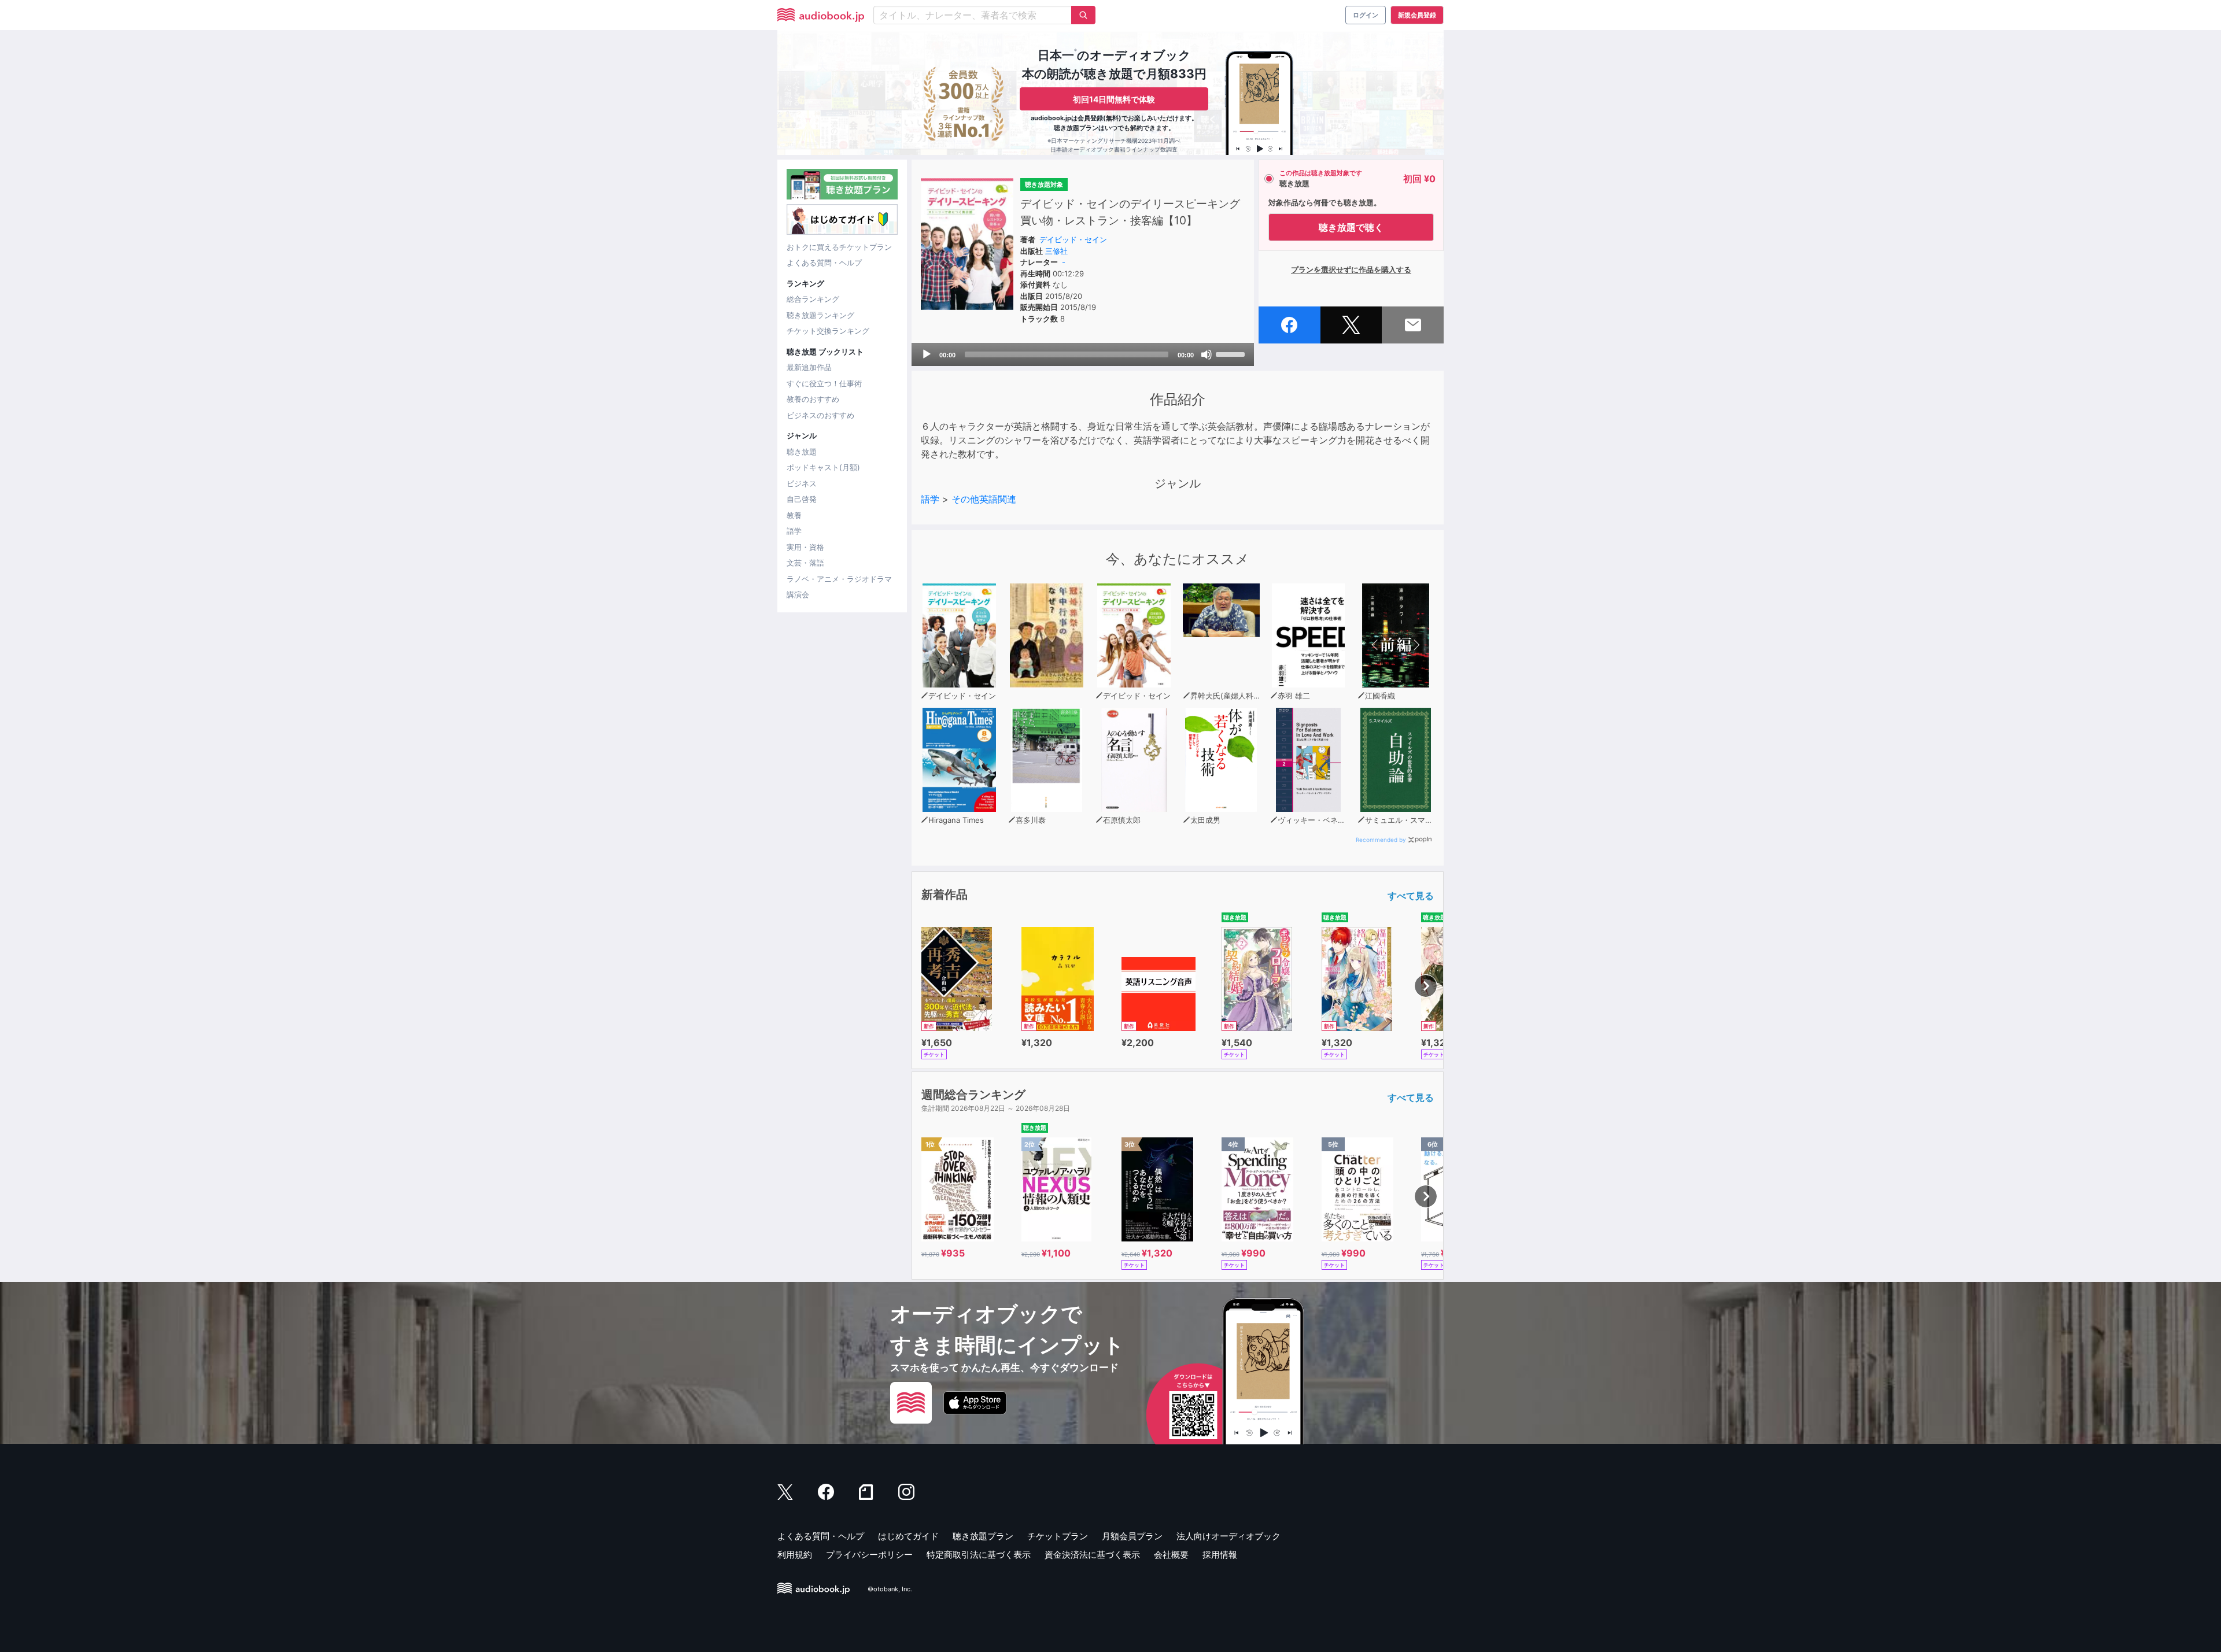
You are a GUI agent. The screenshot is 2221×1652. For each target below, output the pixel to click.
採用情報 (1220, 1555)
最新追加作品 (809, 367)
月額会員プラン (1132, 1536)
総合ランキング (813, 299)
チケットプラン (1058, 1536)
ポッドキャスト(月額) (823, 467)
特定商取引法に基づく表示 (979, 1555)
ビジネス (802, 483)
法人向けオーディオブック (1228, 1536)
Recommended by (1381, 840)
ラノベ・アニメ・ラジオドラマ (839, 579)
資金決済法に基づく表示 (1092, 1555)
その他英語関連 (984, 499)
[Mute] (1207, 354)
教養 (794, 515)
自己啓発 (802, 499)
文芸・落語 (805, 563)
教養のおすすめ (813, 399)
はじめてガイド (908, 1536)
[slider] (1232, 353)
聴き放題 (802, 452)
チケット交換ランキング (828, 331)
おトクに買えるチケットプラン (839, 247)
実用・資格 (805, 547)
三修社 (1056, 251)
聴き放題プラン (983, 1536)
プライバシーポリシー (869, 1555)
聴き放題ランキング (820, 315)
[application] (1083, 354)
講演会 (798, 594)
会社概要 (1171, 1555)
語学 (794, 531)
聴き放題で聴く (1351, 227)
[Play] (927, 354)
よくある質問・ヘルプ (824, 263)
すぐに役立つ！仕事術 (824, 383)
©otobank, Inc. (890, 1589)
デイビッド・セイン (1073, 239)
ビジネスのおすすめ (820, 415)
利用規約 (795, 1555)
